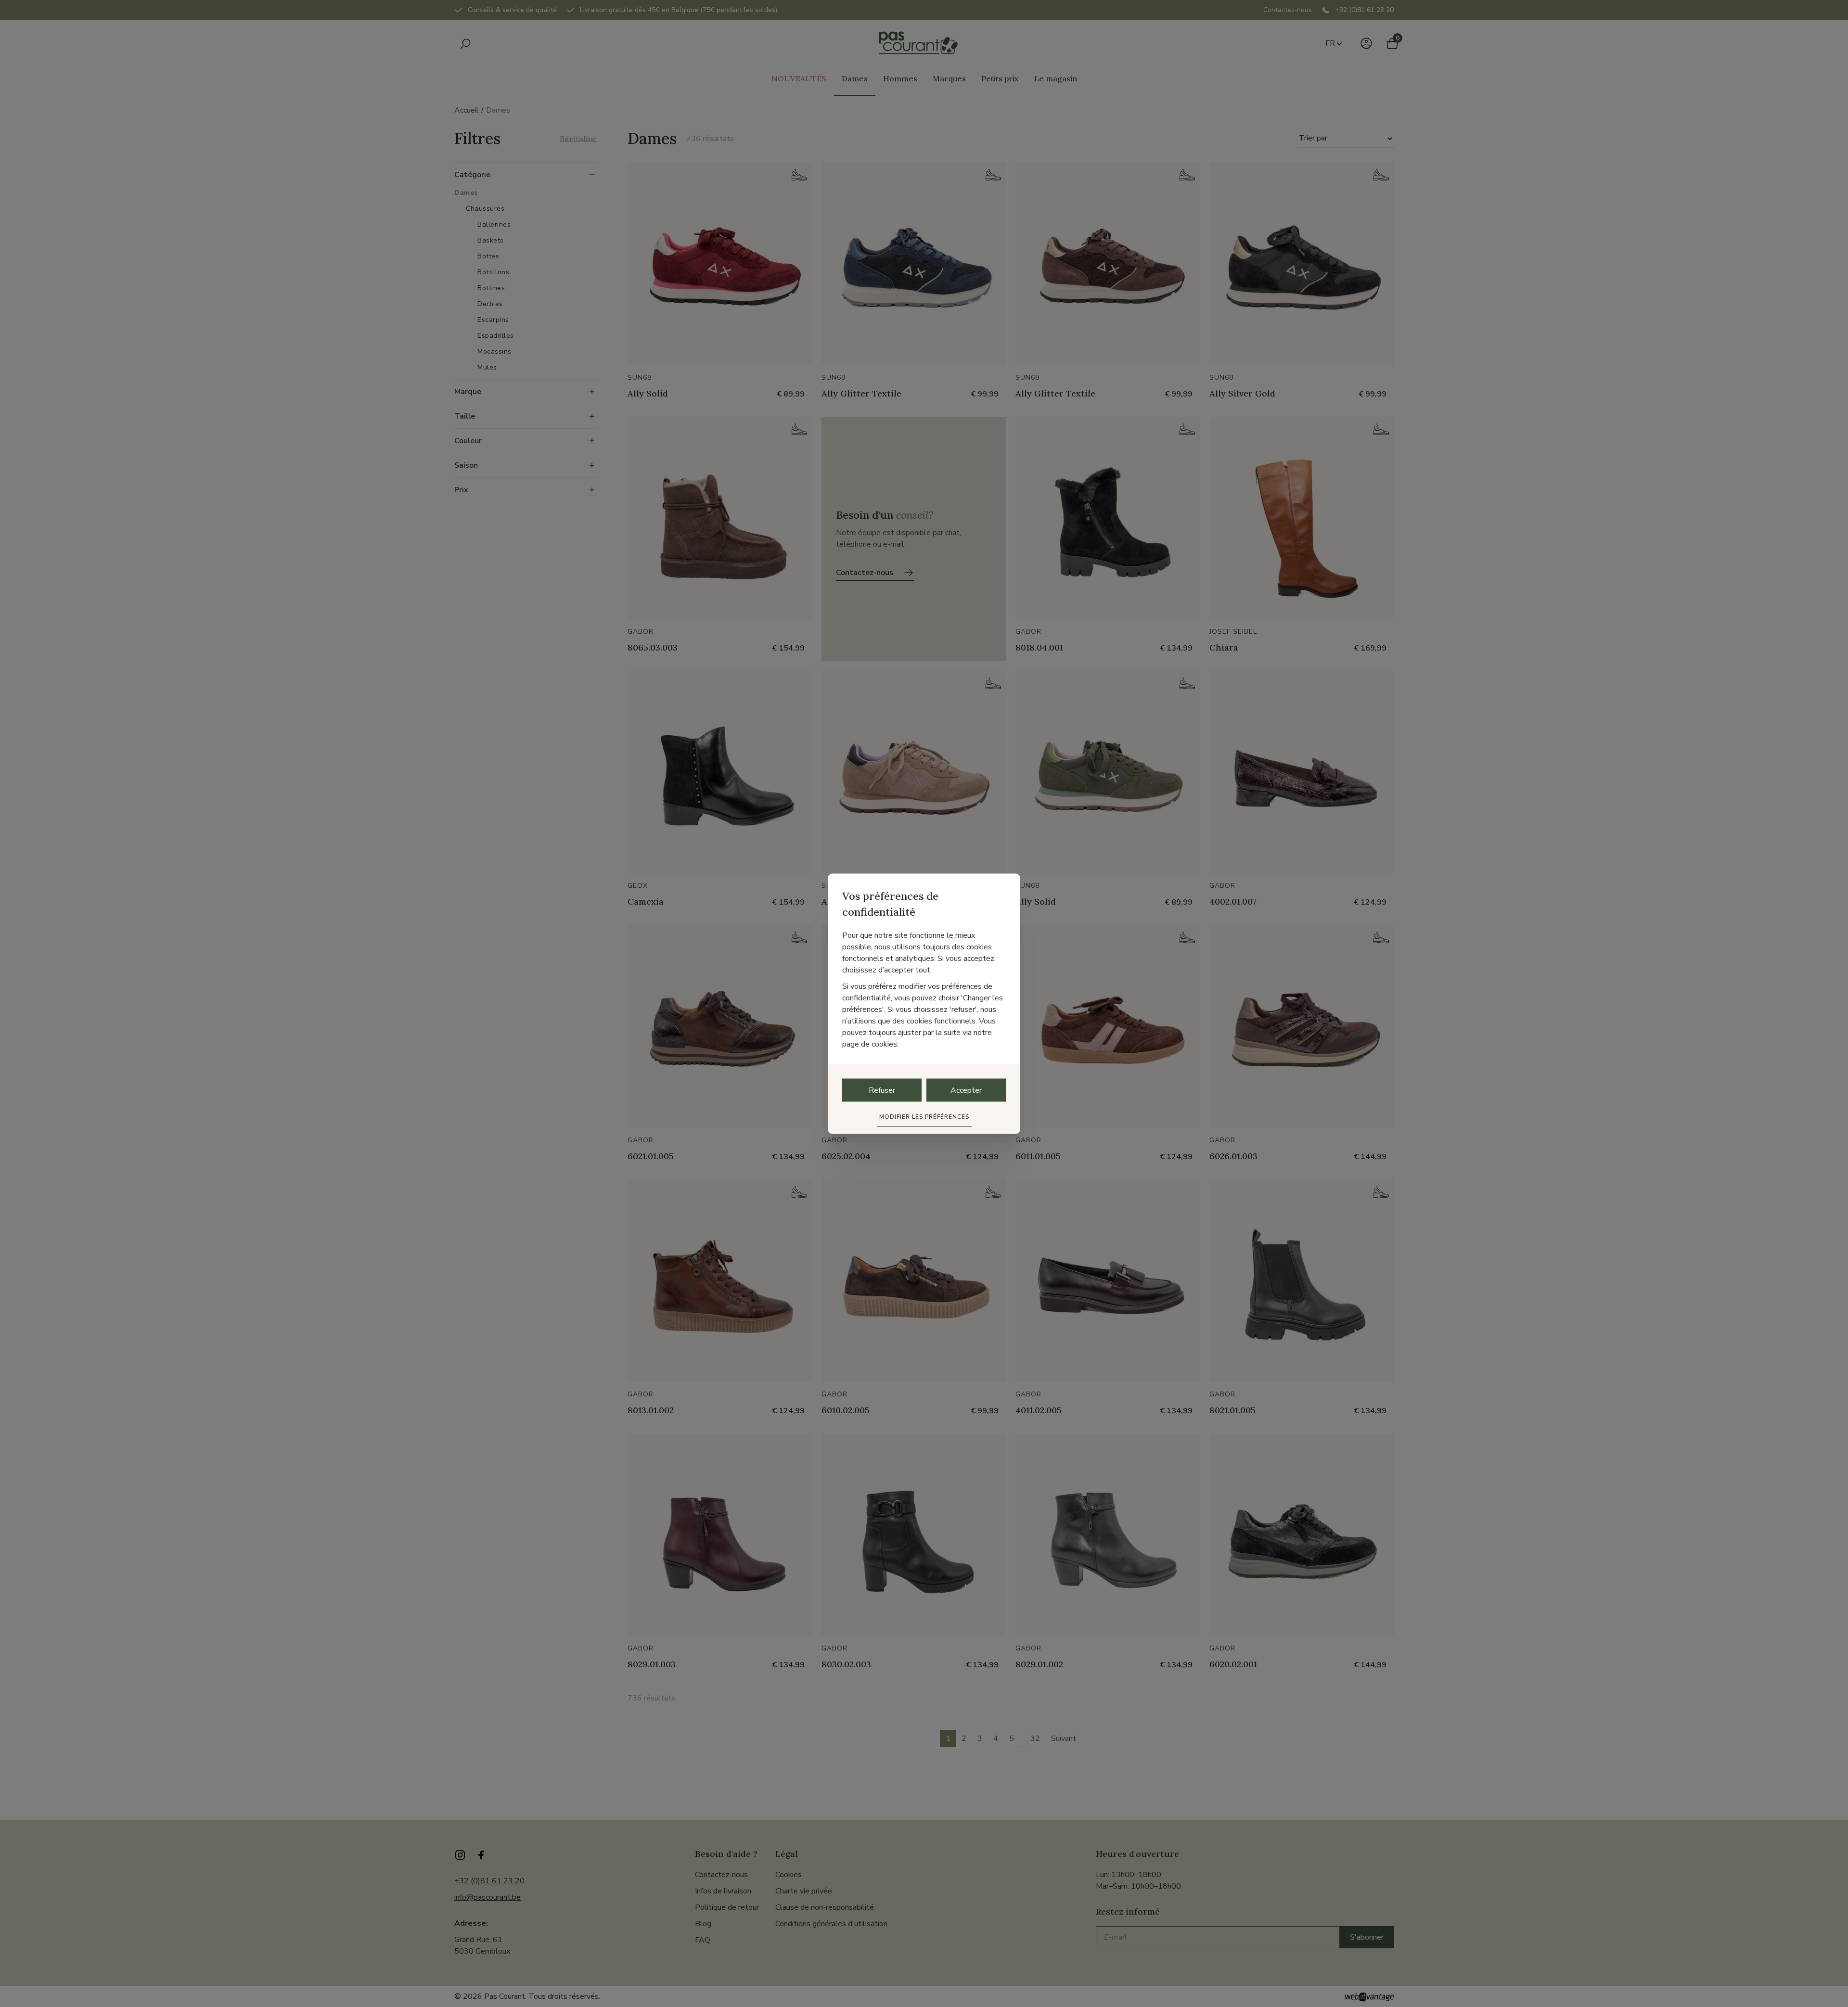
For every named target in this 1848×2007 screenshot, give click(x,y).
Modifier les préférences (924, 1116)
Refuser (882, 1090)
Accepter (966, 1090)
